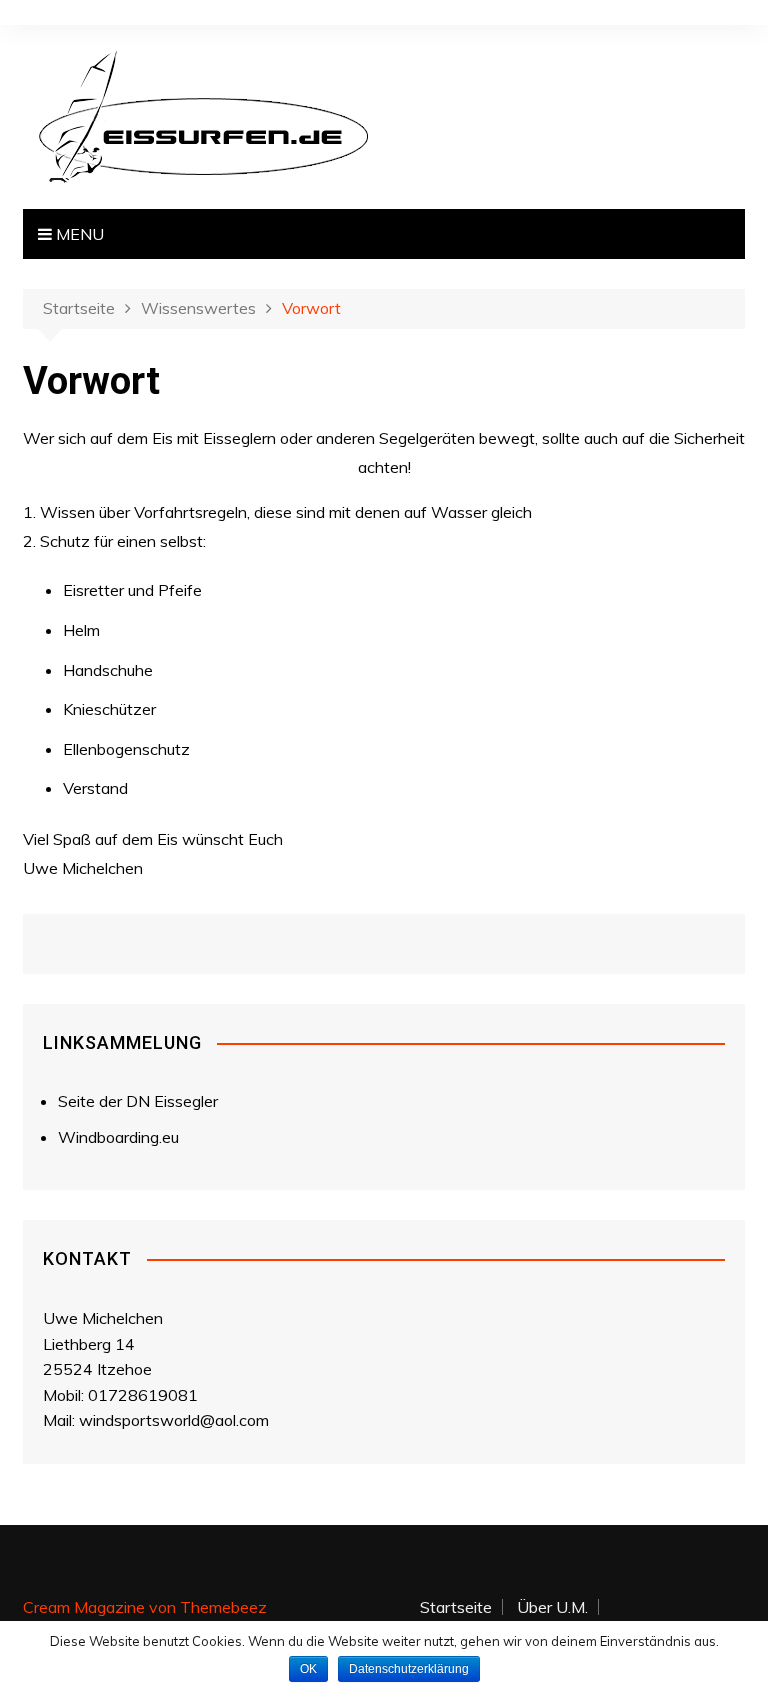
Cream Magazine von (145, 1607)
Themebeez (223, 1607)
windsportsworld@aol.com (174, 1420)
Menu (78, 234)
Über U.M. (552, 1607)
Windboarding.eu (118, 1137)
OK (308, 1669)
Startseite (456, 1607)
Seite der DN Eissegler (138, 1101)
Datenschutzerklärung (409, 1669)
